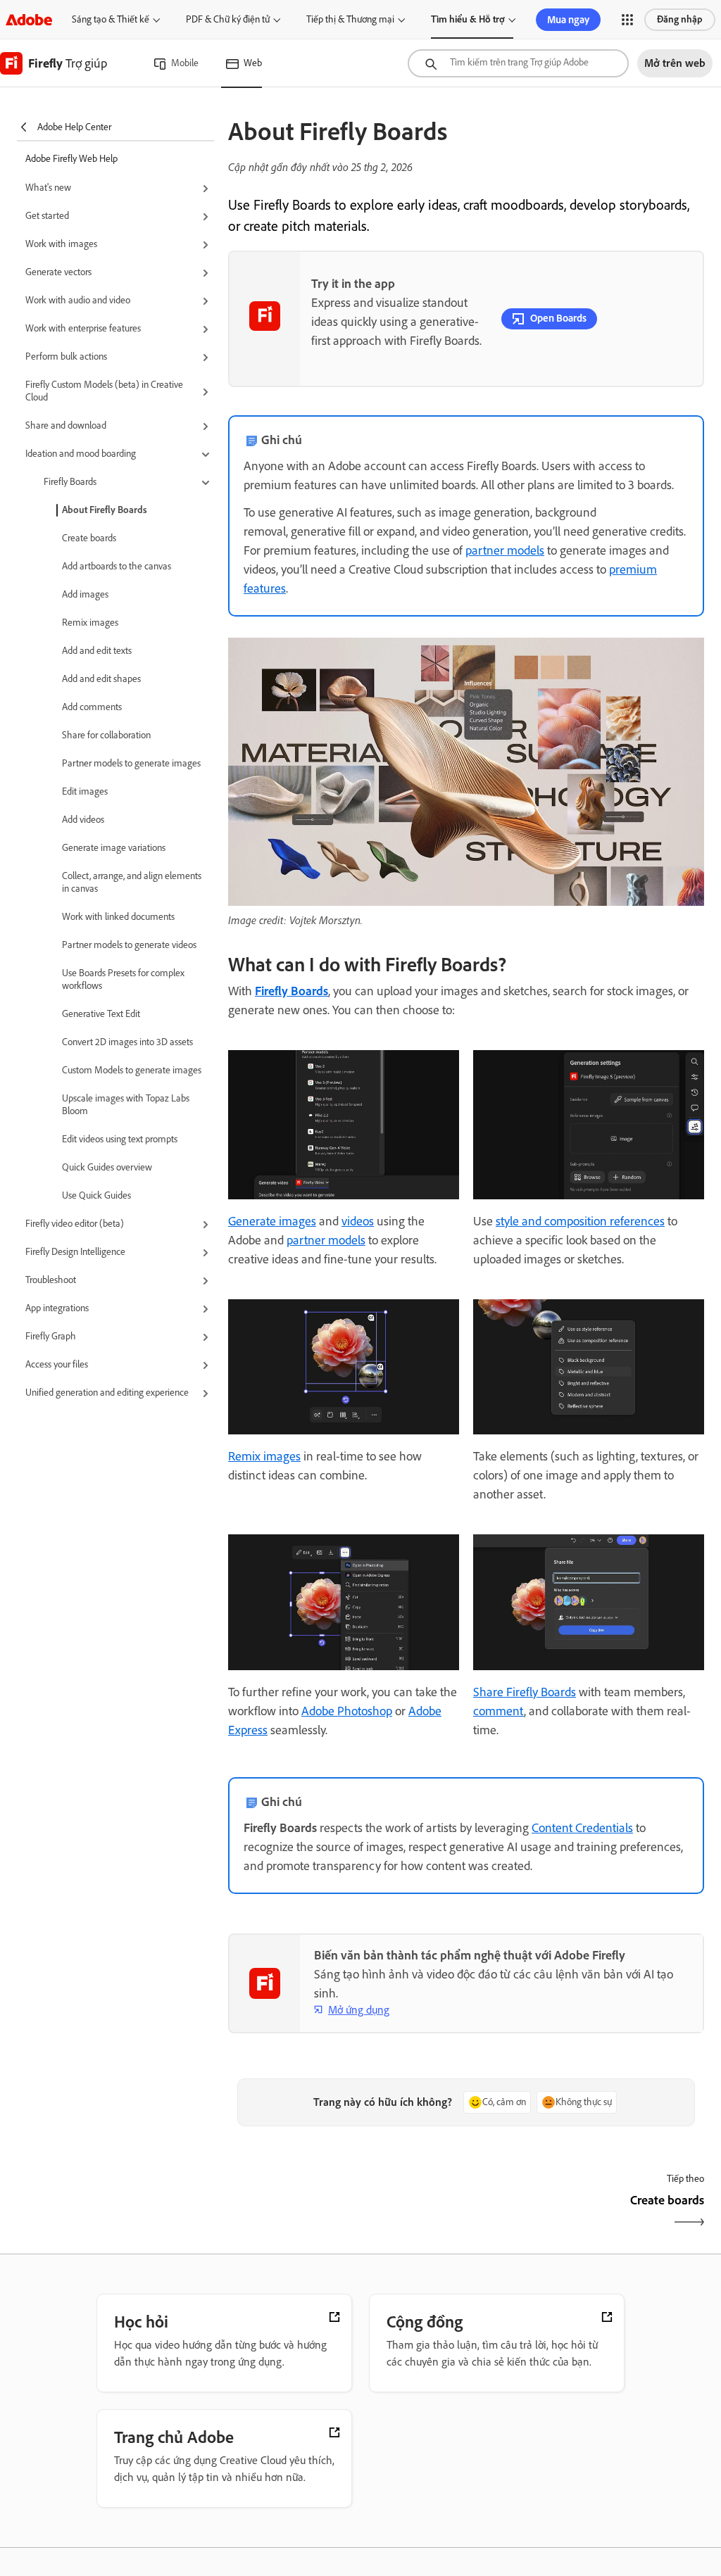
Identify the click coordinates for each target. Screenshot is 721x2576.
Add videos (83, 820)
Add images (85, 594)
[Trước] (345, 2212)
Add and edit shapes (101, 679)
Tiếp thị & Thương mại (350, 19)
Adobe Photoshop (347, 1711)
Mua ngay (568, 20)
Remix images (90, 623)
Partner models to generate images (131, 763)
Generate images (272, 1221)
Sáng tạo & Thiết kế (111, 19)
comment (499, 1711)
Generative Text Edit (101, 1014)
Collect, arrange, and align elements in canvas (132, 882)
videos (358, 1221)
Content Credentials (582, 1828)
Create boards (89, 538)
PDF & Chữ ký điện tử (228, 19)
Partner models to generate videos (129, 945)
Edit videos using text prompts (120, 1139)
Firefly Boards (291, 991)
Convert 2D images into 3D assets (127, 1042)
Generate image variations (114, 848)
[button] (627, 20)
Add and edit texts (97, 651)
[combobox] (518, 63)
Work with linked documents (118, 917)
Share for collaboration (106, 735)
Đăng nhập (680, 19)
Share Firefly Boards (525, 1692)
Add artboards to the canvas (117, 566)
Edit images (85, 791)
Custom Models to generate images (132, 1070)
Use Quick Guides (96, 1195)
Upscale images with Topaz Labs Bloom (126, 1105)
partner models (505, 550)
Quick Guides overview (107, 1167)
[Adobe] (29, 19)
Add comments (92, 707)
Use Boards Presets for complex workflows (123, 979)
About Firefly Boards (105, 510)
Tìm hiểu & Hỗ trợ (468, 19)
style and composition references (580, 1221)
